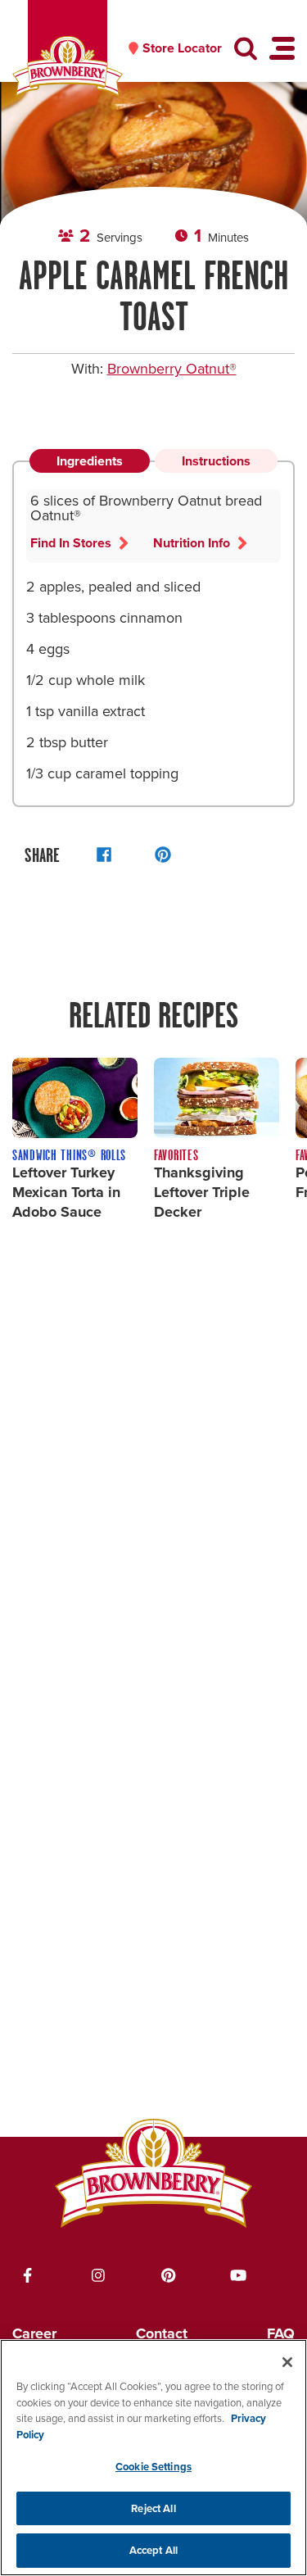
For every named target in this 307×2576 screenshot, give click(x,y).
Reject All (153, 2508)
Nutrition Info (192, 543)
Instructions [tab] (216, 461)
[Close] (287, 2362)
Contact (162, 2333)
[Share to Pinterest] (163, 855)
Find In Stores (71, 543)
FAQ (281, 2333)
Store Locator (182, 48)
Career (34, 2333)
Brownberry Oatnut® (172, 369)
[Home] (68, 67)
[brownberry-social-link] (28, 2275)
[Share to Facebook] (104, 855)
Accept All (153, 2550)
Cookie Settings (153, 2467)
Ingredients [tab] (90, 461)
